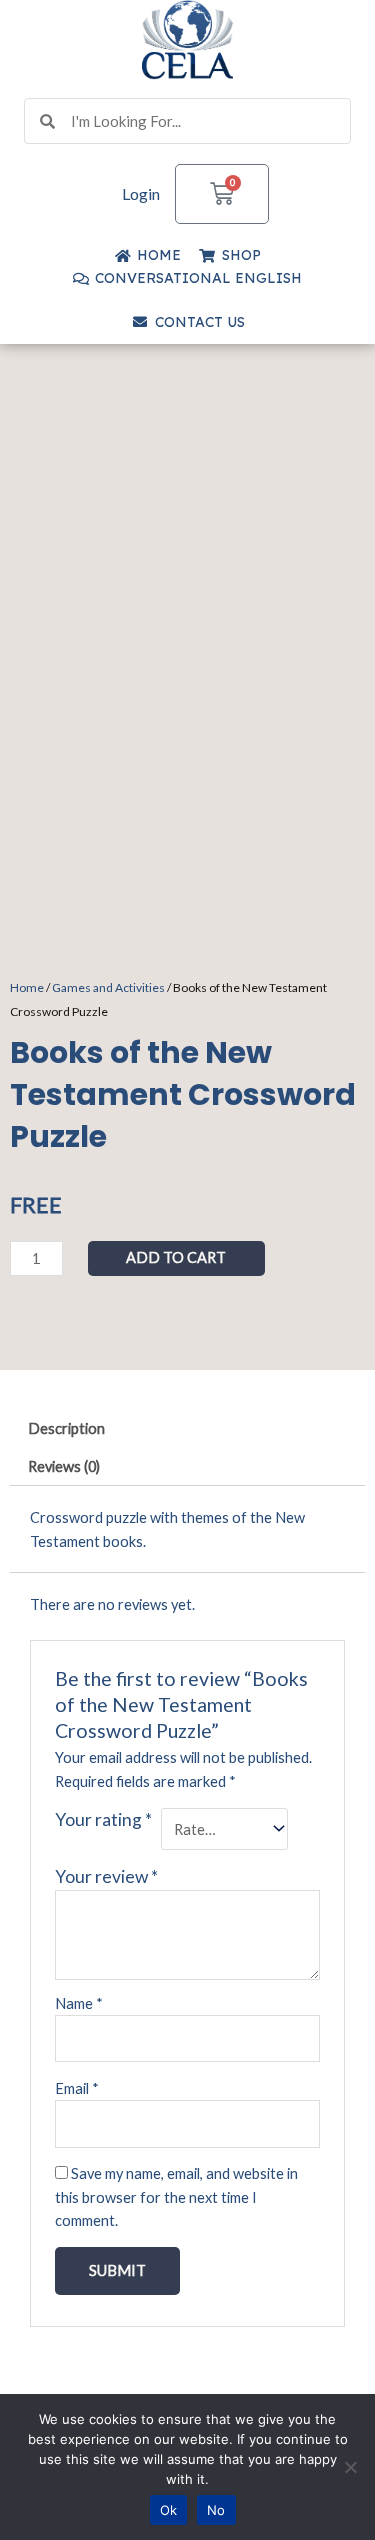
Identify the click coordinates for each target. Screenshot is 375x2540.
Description (66, 1428)
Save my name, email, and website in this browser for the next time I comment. (176, 2197)
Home (27, 987)
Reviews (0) (64, 1466)
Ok (169, 2510)
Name (79, 2003)
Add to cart (176, 1257)
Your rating (103, 1819)
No (216, 2510)
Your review (106, 1876)
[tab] (187, 1430)
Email (77, 2088)
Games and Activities (108, 987)
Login (141, 193)
